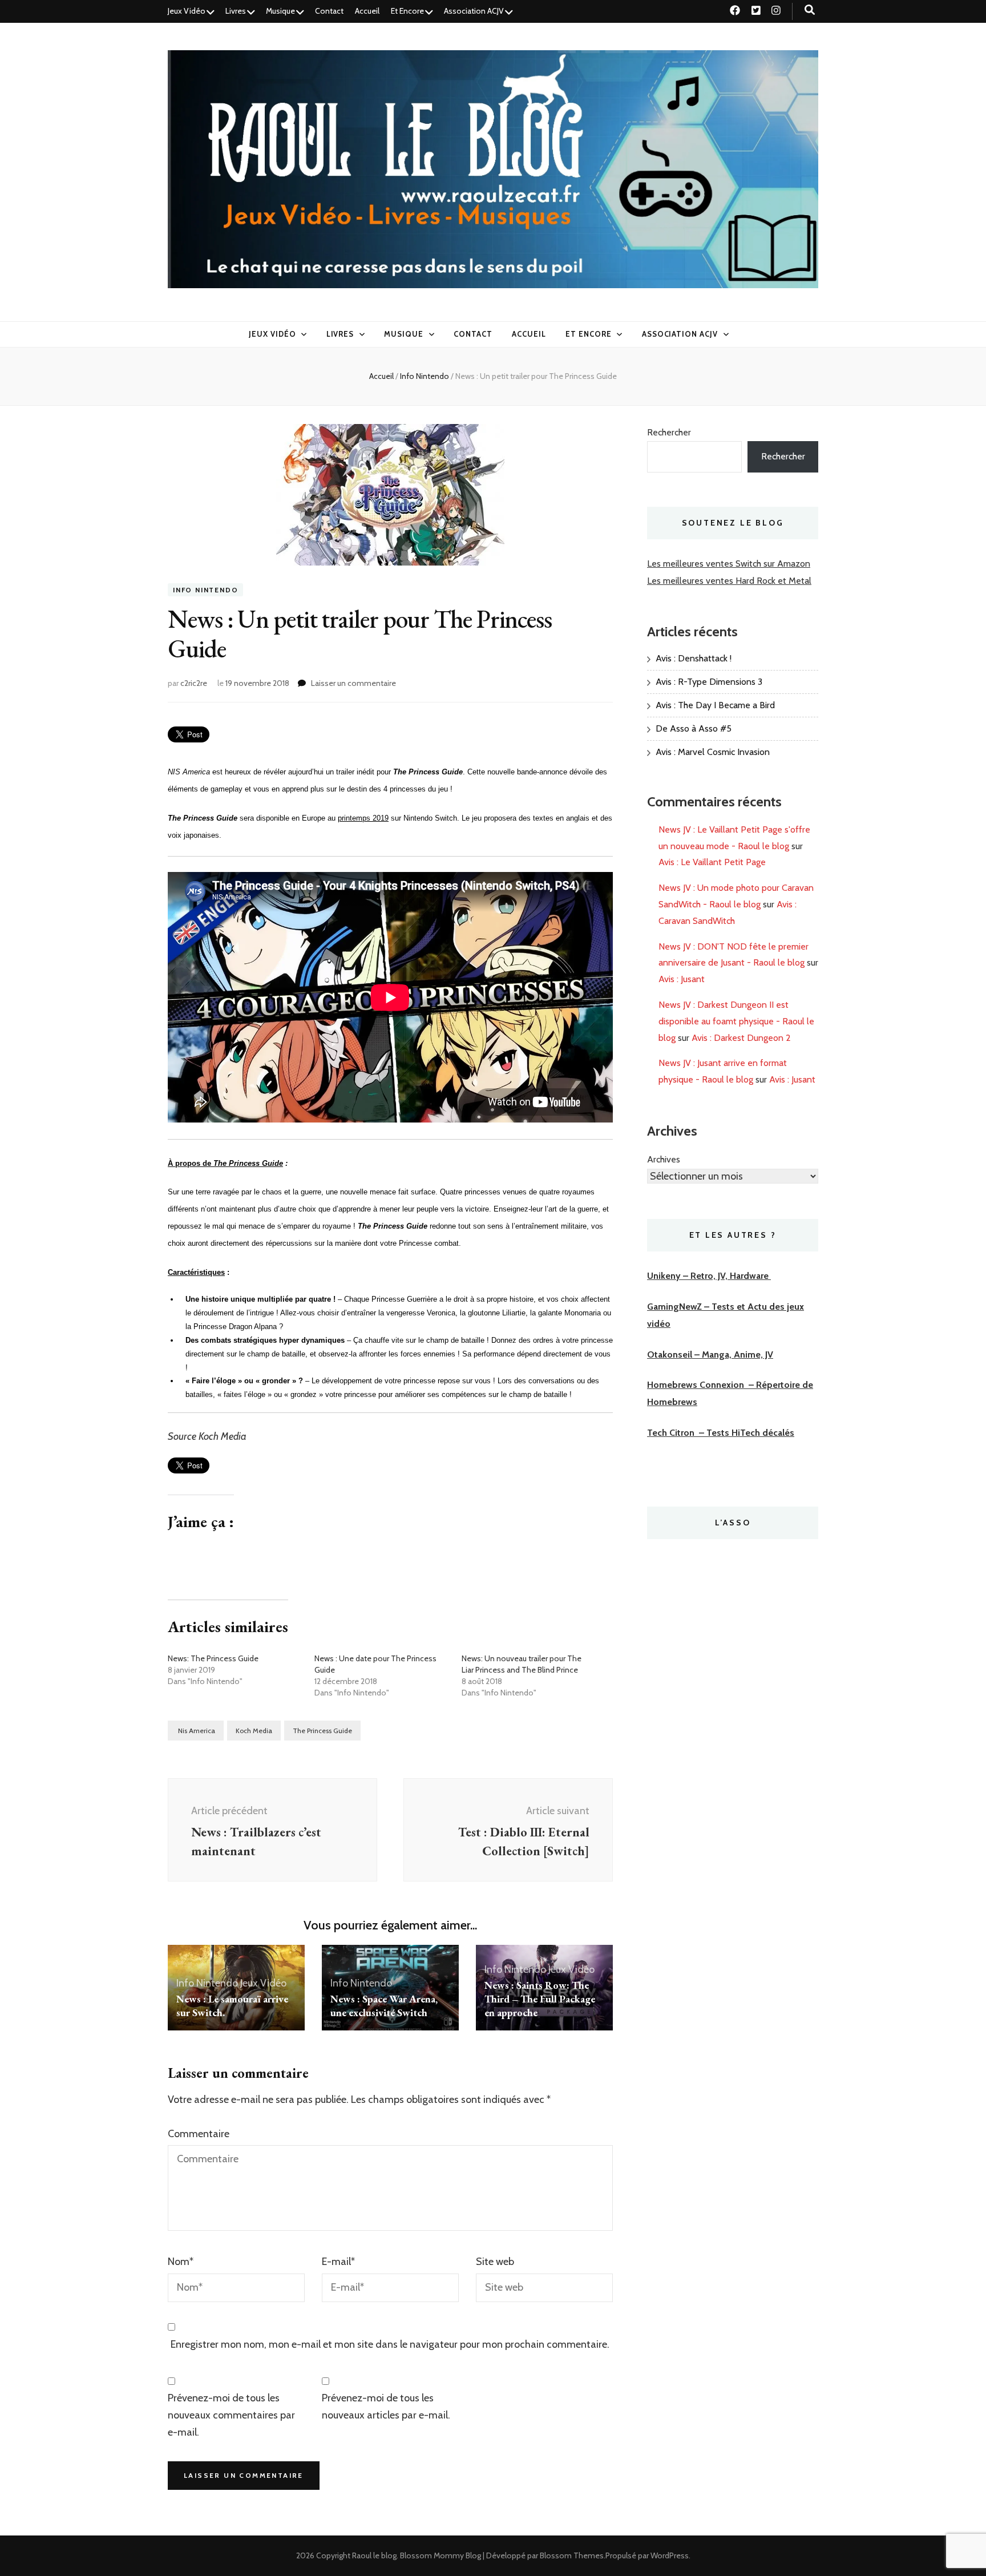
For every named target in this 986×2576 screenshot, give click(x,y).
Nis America (196, 1731)
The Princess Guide (322, 1731)
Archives (664, 1159)
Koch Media (254, 1731)
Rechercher (669, 432)
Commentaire (199, 2134)
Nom (181, 2262)
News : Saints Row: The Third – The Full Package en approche (540, 1999)
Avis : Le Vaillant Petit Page (712, 862)
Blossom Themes (572, 2555)
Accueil (367, 11)
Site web (495, 2262)
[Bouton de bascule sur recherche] (810, 10)
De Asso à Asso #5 (694, 728)
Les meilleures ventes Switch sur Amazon (729, 564)
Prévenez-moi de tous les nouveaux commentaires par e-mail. (231, 2415)
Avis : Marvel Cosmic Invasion (713, 752)
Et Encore (407, 11)
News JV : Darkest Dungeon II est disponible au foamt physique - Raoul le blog (736, 1021)
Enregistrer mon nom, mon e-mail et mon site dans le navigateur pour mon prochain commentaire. (390, 2344)
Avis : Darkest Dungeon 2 (741, 1038)
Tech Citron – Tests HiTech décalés (721, 1433)
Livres (236, 11)
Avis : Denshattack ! (694, 658)
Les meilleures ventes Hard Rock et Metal (729, 581)
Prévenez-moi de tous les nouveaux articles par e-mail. (386, 2407)
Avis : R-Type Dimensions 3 (709, 682)
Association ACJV (474, 11)
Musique (280, 11)
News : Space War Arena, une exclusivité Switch (384, 2006)
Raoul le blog (374, 2555)
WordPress (670, 2555)
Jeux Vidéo (187, 11)
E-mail (338, 2262)
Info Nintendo (205, 590)
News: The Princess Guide (213, 1658)
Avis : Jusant (682, 979)
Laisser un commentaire (353, 683)
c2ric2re (194, 683)
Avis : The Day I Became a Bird (715, 705)
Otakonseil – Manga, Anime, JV (710, 1354)
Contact (329, 11)
